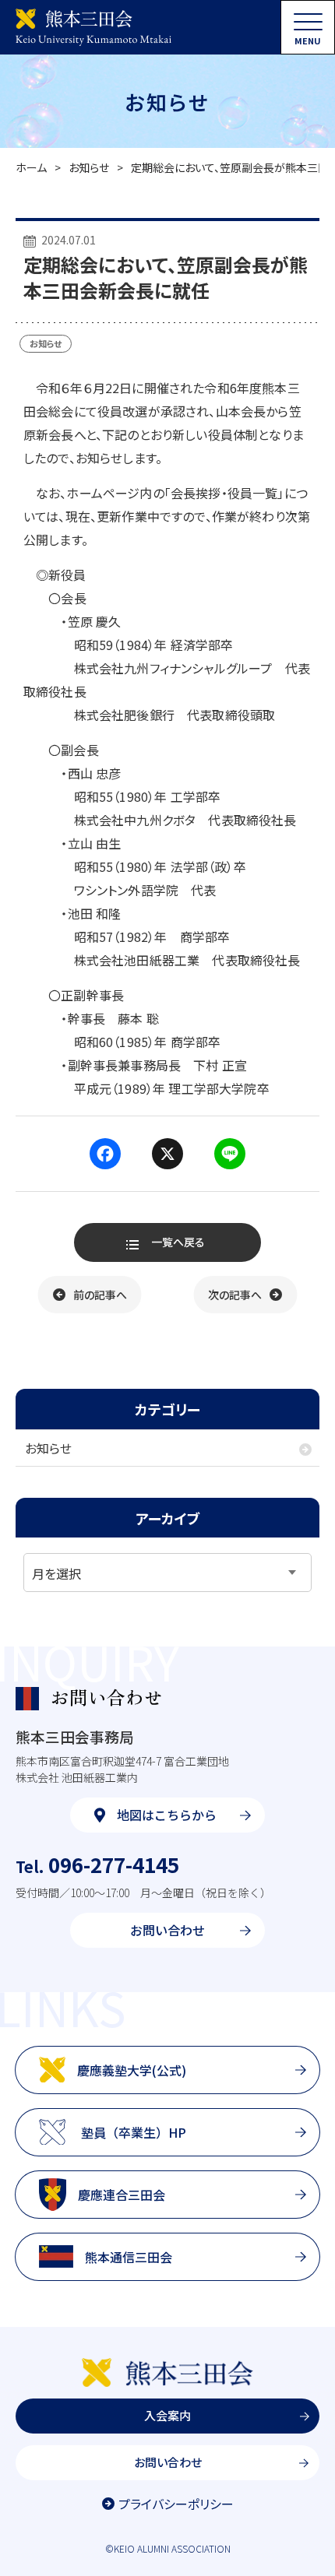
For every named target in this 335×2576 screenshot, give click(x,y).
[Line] (230, 1154)
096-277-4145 (97, 1864)
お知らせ (89, 167)
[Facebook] (105, 1154)
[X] (167, 1154)
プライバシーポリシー (176, 2504)
